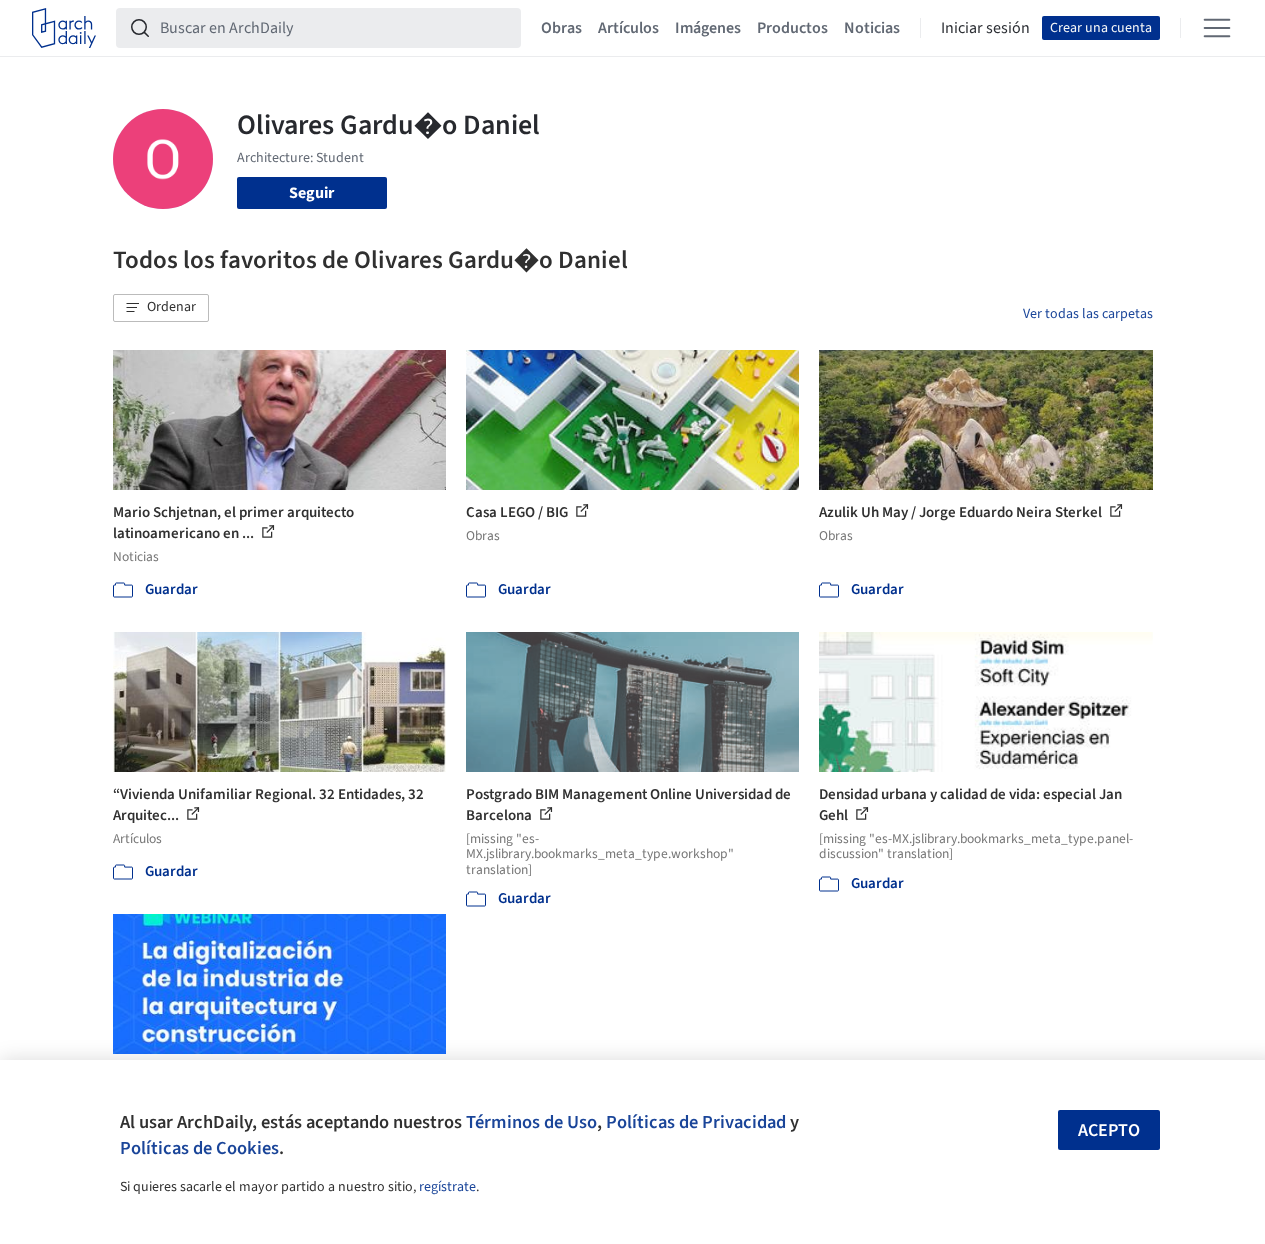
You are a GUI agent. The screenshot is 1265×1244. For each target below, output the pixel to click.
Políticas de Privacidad (696, 1122)
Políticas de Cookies (199, 1148)
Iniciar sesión (985, 28)
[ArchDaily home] (64, 28)
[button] (161, 308)
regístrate (447, 1187)
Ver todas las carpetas (1088, 314)
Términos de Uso (531, 1122)
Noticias (872, 28)
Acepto (1109, 1130)
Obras (561, 28)
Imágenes (708, 28)
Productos (792, 28)
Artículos (628, 28)
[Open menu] (1217, 28)
